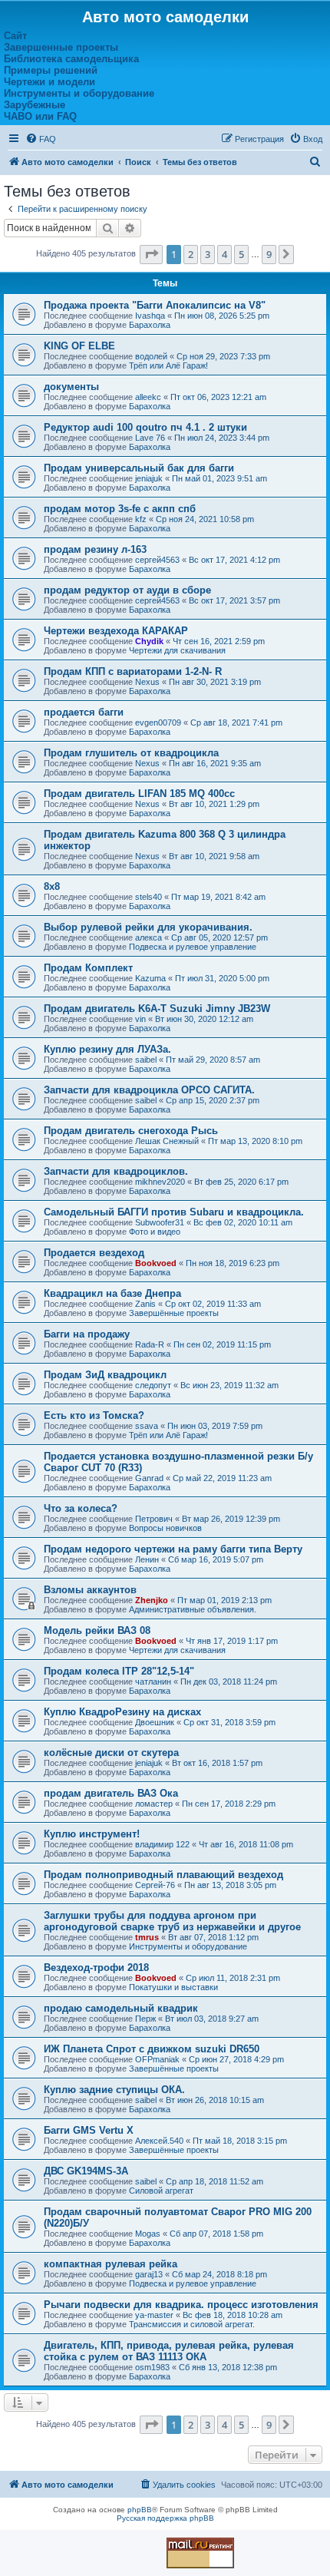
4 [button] (224, 254)
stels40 (148, 897)
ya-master (154, 2315)
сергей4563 (157, 560)
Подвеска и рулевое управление (193, 947)
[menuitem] (41, 139)
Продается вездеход (94, 1253)
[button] (151, 254)
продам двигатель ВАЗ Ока (111, 1793)
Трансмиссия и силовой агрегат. (192, 2324)
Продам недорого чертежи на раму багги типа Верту (173, 1549)
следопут (153, 1385)
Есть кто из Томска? (94, 1415)
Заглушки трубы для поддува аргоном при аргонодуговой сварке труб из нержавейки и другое (172, 1921)
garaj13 (149, 2274)
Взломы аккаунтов (90, 1590)
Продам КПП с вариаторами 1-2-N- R (133, 671)
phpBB (140, 2510)
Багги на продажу (87, 1334)
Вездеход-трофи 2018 (96, 1968)
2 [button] (191, 254)
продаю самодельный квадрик (121, 2008)
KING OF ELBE (79, 346)
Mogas (148, 2234)
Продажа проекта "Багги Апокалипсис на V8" (155, 305)
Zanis (145, 1304)
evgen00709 (158, 723)
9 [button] (269, 254)
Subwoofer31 (160, 1222)
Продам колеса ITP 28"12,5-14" (119, 1671)
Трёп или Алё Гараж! (168, 365)
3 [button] (208, 254)
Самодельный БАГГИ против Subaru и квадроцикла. (174, 1212)
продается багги (84, 712)
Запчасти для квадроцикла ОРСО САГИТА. (149, 1090)
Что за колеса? (81, 1508)
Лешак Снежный (167, 1141)
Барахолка (150, 325)
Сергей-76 (155, 1885)
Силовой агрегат (161, 2191)
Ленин (147, 1559)
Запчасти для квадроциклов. (116, 1171)
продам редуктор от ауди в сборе (127, 590)
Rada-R (150, 1344)
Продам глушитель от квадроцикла (131, 753)
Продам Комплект (88, 968)
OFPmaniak (157, 2059)
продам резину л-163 (95, 549)
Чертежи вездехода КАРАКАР (116, 631)
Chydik (149, 641)
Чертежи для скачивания (177, 650)
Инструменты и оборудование (188, 1946)
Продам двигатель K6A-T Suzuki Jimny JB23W (157, 1009)
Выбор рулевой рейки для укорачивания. (148, 927)
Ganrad (149, 1478)
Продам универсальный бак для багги (139, 468)
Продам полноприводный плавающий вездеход (163, 1875)
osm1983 (152, 2367)
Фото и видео (155, 1232)
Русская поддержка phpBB (165, 2518)
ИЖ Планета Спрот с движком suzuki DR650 (152, 2049)
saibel (146, 1060)
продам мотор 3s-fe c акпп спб (120, 509)
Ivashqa (150, 316)
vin (140, 1019)
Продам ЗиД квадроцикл (105, 1375)
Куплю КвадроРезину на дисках (122, 1712)
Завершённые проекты (174, 1313)
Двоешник (155, 1722)
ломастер (154, 1804)
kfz (141, 519)
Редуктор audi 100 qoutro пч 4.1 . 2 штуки (145, 427)
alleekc (148, 397)
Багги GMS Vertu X (89, 2130)
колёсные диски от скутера (111, 1753)
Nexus (147, 682)
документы (71, 387)
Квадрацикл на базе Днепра (112, 1293)
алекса (148, 937)
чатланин (153, 1682)
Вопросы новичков (165, 1528)
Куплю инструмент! (92, 1834)
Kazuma (150, 978)
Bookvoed (156, 1263)
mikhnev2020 (160, 1182)
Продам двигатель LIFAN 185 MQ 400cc (139, 794)
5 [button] (241, 254)
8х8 (52, 886)
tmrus (147, 1937)
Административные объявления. (193, 1609)
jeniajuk (149, 478)
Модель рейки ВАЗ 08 (97, 1630)
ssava (147, 1426)
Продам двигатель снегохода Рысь (131, 1131)
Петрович (154, 1519)
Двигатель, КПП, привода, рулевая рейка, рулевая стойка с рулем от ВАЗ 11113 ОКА (169, 2351)
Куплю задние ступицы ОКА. (114, 2090)
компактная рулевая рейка (111, 2264)
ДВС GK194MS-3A (86, 2171)
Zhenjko (152, 1600)
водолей (151, 356)
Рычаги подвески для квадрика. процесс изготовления (181, 2305)
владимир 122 (162, 1844)
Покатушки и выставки (173, 1987)
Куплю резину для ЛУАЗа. (107, 1049)
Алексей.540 (159, 2141)
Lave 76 (150, 438)
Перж (145, 2019)
